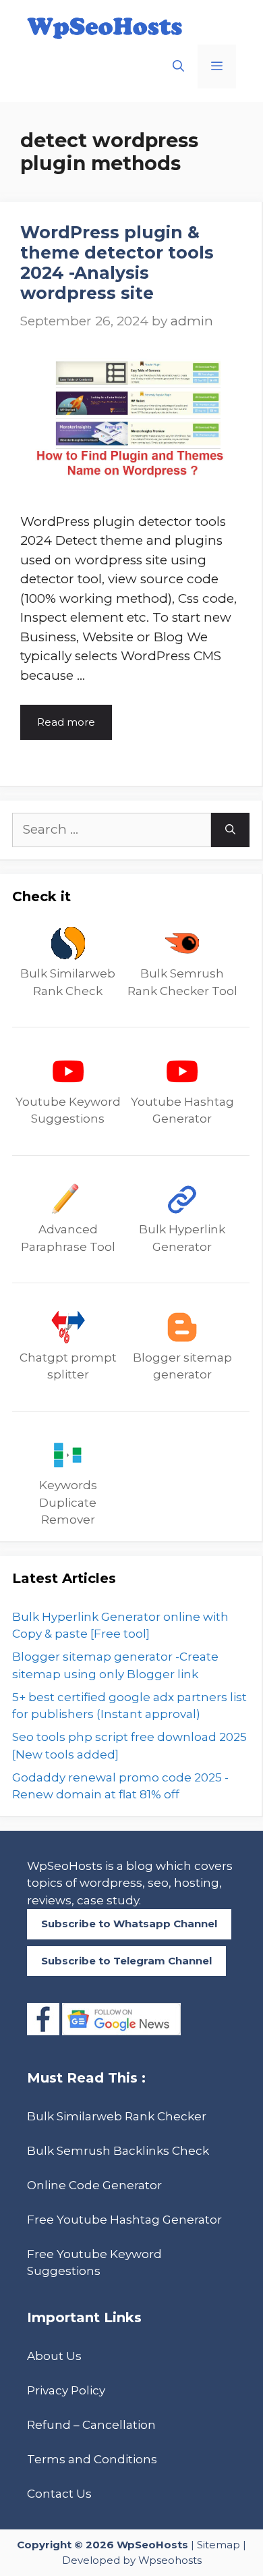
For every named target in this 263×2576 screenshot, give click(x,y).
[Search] (230, 830)
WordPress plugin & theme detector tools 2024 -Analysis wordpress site (117, 263)
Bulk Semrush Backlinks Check (118, 2151)
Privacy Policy (66, 2390)
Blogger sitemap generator (182, 1366)
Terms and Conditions (92, 2459)
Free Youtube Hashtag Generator (124, 2220)
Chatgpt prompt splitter (68, 1366)
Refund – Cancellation (91, 2425)
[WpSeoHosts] (105, 28)
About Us (54, 2356)
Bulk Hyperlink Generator (182, 1238)
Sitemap (218, 2545)
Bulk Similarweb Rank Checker (117, 2116)
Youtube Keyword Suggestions (68, 1110)
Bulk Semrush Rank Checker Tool (182, 982)
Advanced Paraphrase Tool (68, 1238)
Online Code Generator (94, 2185)
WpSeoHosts (152, 2545)
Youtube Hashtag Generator (182, 1110)
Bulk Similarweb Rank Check (68, 982)
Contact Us (59, 2494)
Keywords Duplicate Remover (68, 1502)
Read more (66, 722)
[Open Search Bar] (178, 66)
